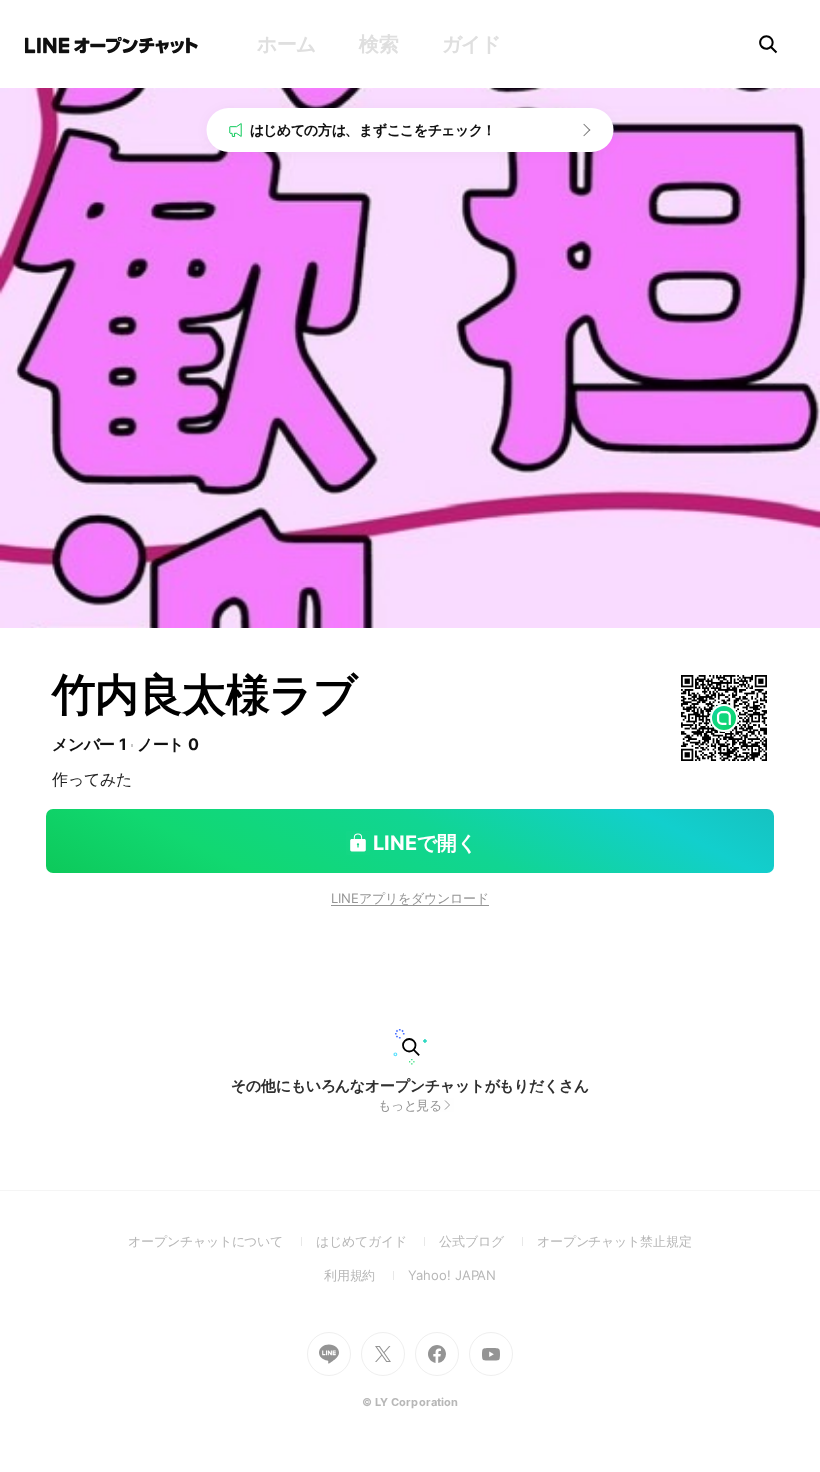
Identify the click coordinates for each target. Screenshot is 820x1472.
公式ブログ (487, 1241)
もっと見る (410, 1105)
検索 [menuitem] (378, 44)
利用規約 (366, 1275)
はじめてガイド (377, 1241)
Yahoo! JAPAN (452, 1275)
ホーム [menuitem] (286, 44)
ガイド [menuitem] (471, 44)
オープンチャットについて (222, 1241)
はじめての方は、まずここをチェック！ (373, 129)
